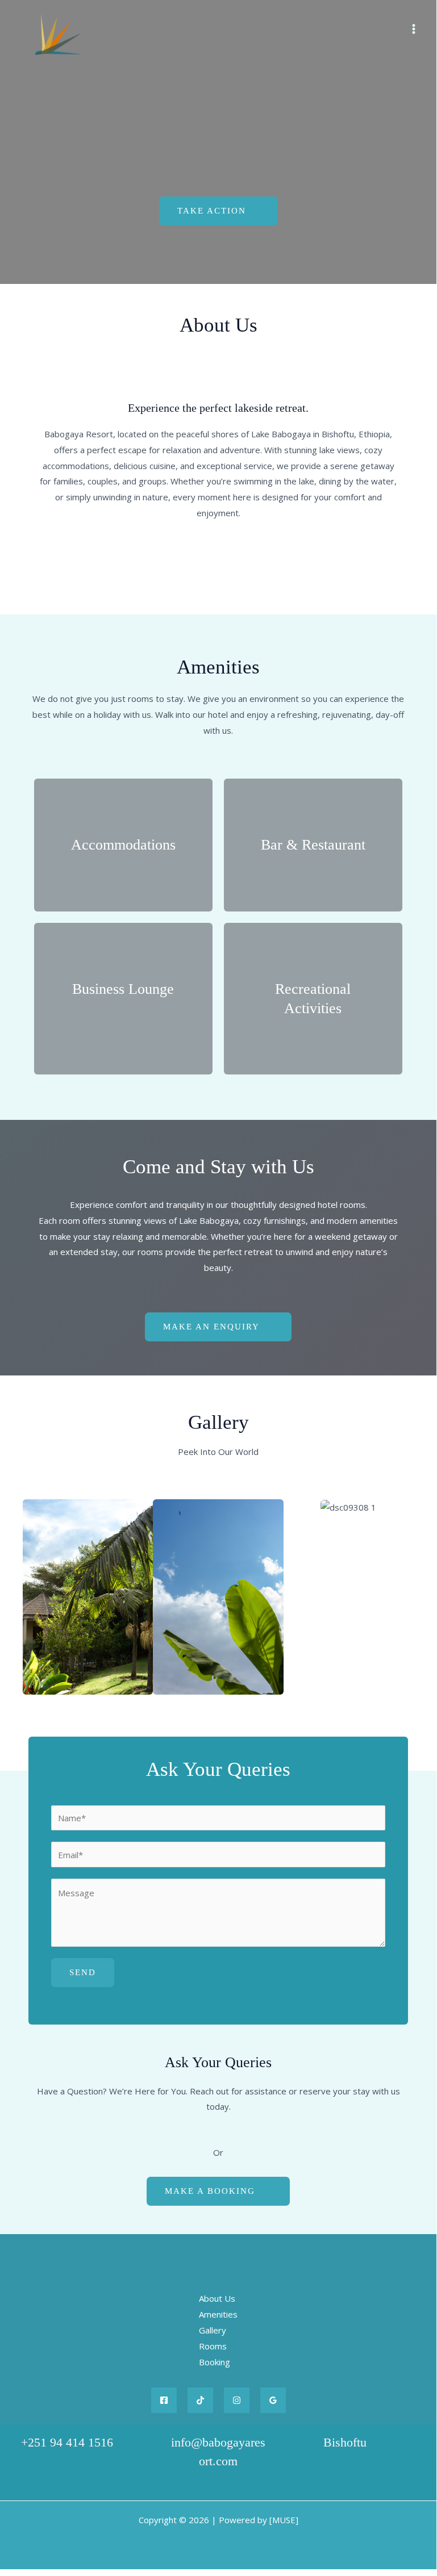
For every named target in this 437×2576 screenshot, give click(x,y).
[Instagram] (237, 2400)
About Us (217, 2298)
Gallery (213, 2330)
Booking (215, 2362)
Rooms (213, 2346)
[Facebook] (164, 2400)
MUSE (284, 2520)
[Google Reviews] (273, 2400)
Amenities (218, 2314)
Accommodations (123, 845)
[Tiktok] (200, 2400)
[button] (34, 1597)
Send (83, 1972)
